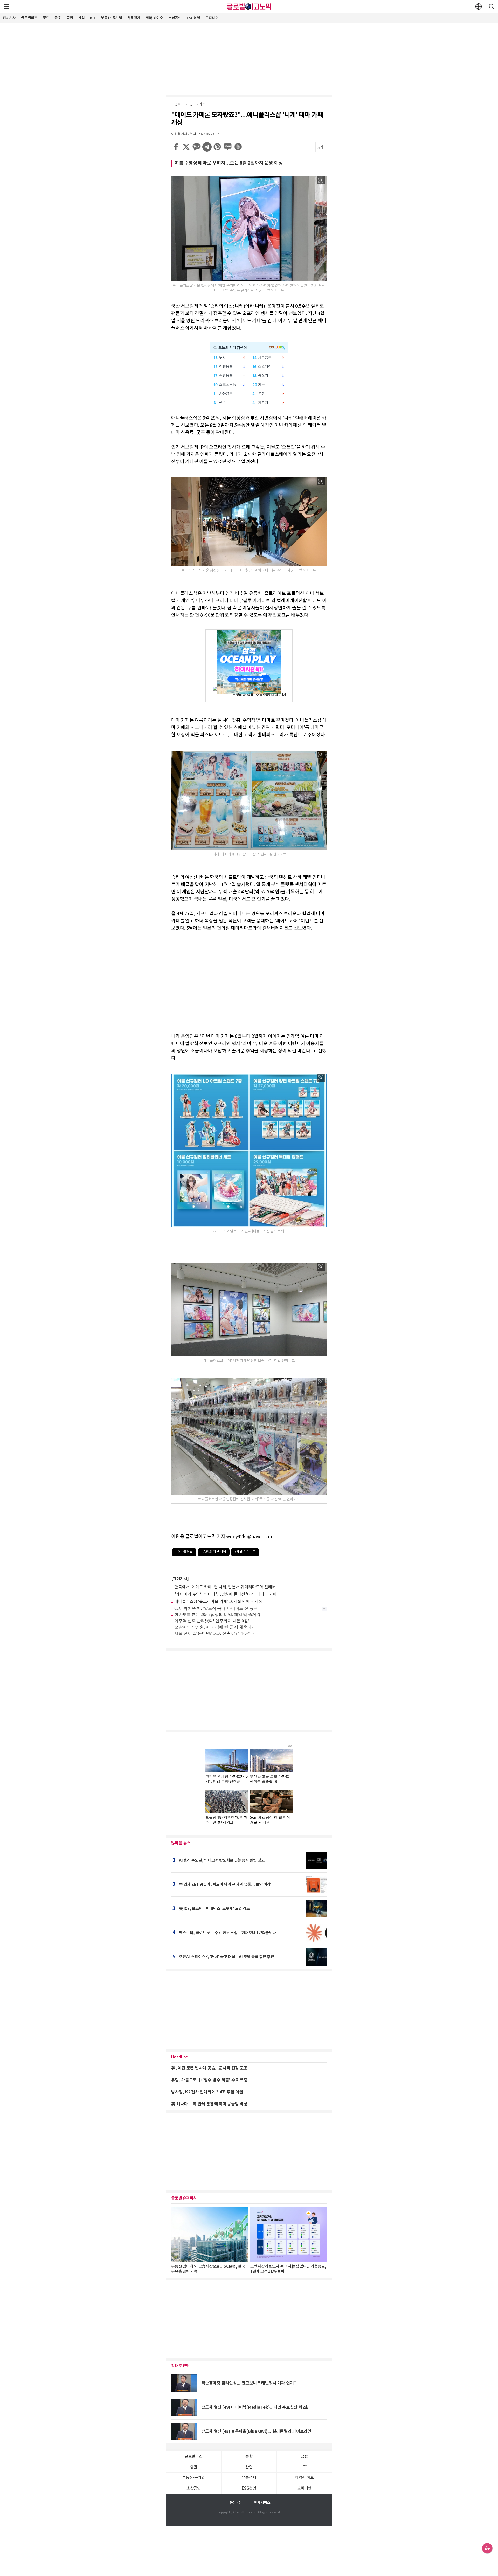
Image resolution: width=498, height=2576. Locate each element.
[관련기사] (180, 1579)
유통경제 (134, 18)
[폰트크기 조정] (320, 147)
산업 (81, 18)
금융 (58, 18)
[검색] (492, 6)
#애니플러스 (184, 1552)
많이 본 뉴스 (181, 1843)
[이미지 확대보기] (321, 180)
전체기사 (9, 18)
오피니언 (212, 18)
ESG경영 (193, 18)
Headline (179, 2057)
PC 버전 (236, 2503)
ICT (93, 18)
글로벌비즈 (29, 18)
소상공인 (175, 18)
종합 (46, 18)
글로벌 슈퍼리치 (184, 2198)
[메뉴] (6, 6)
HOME (177, 105)
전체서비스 (262, 2503)
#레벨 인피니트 (245, 1552)
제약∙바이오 (154, 18)
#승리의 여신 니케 (214, 1552)
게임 (203, 105)
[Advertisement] (249, 58)
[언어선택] (479, 6)
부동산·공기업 (111, 18)
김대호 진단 (181, 2366)
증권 (70, 18)
